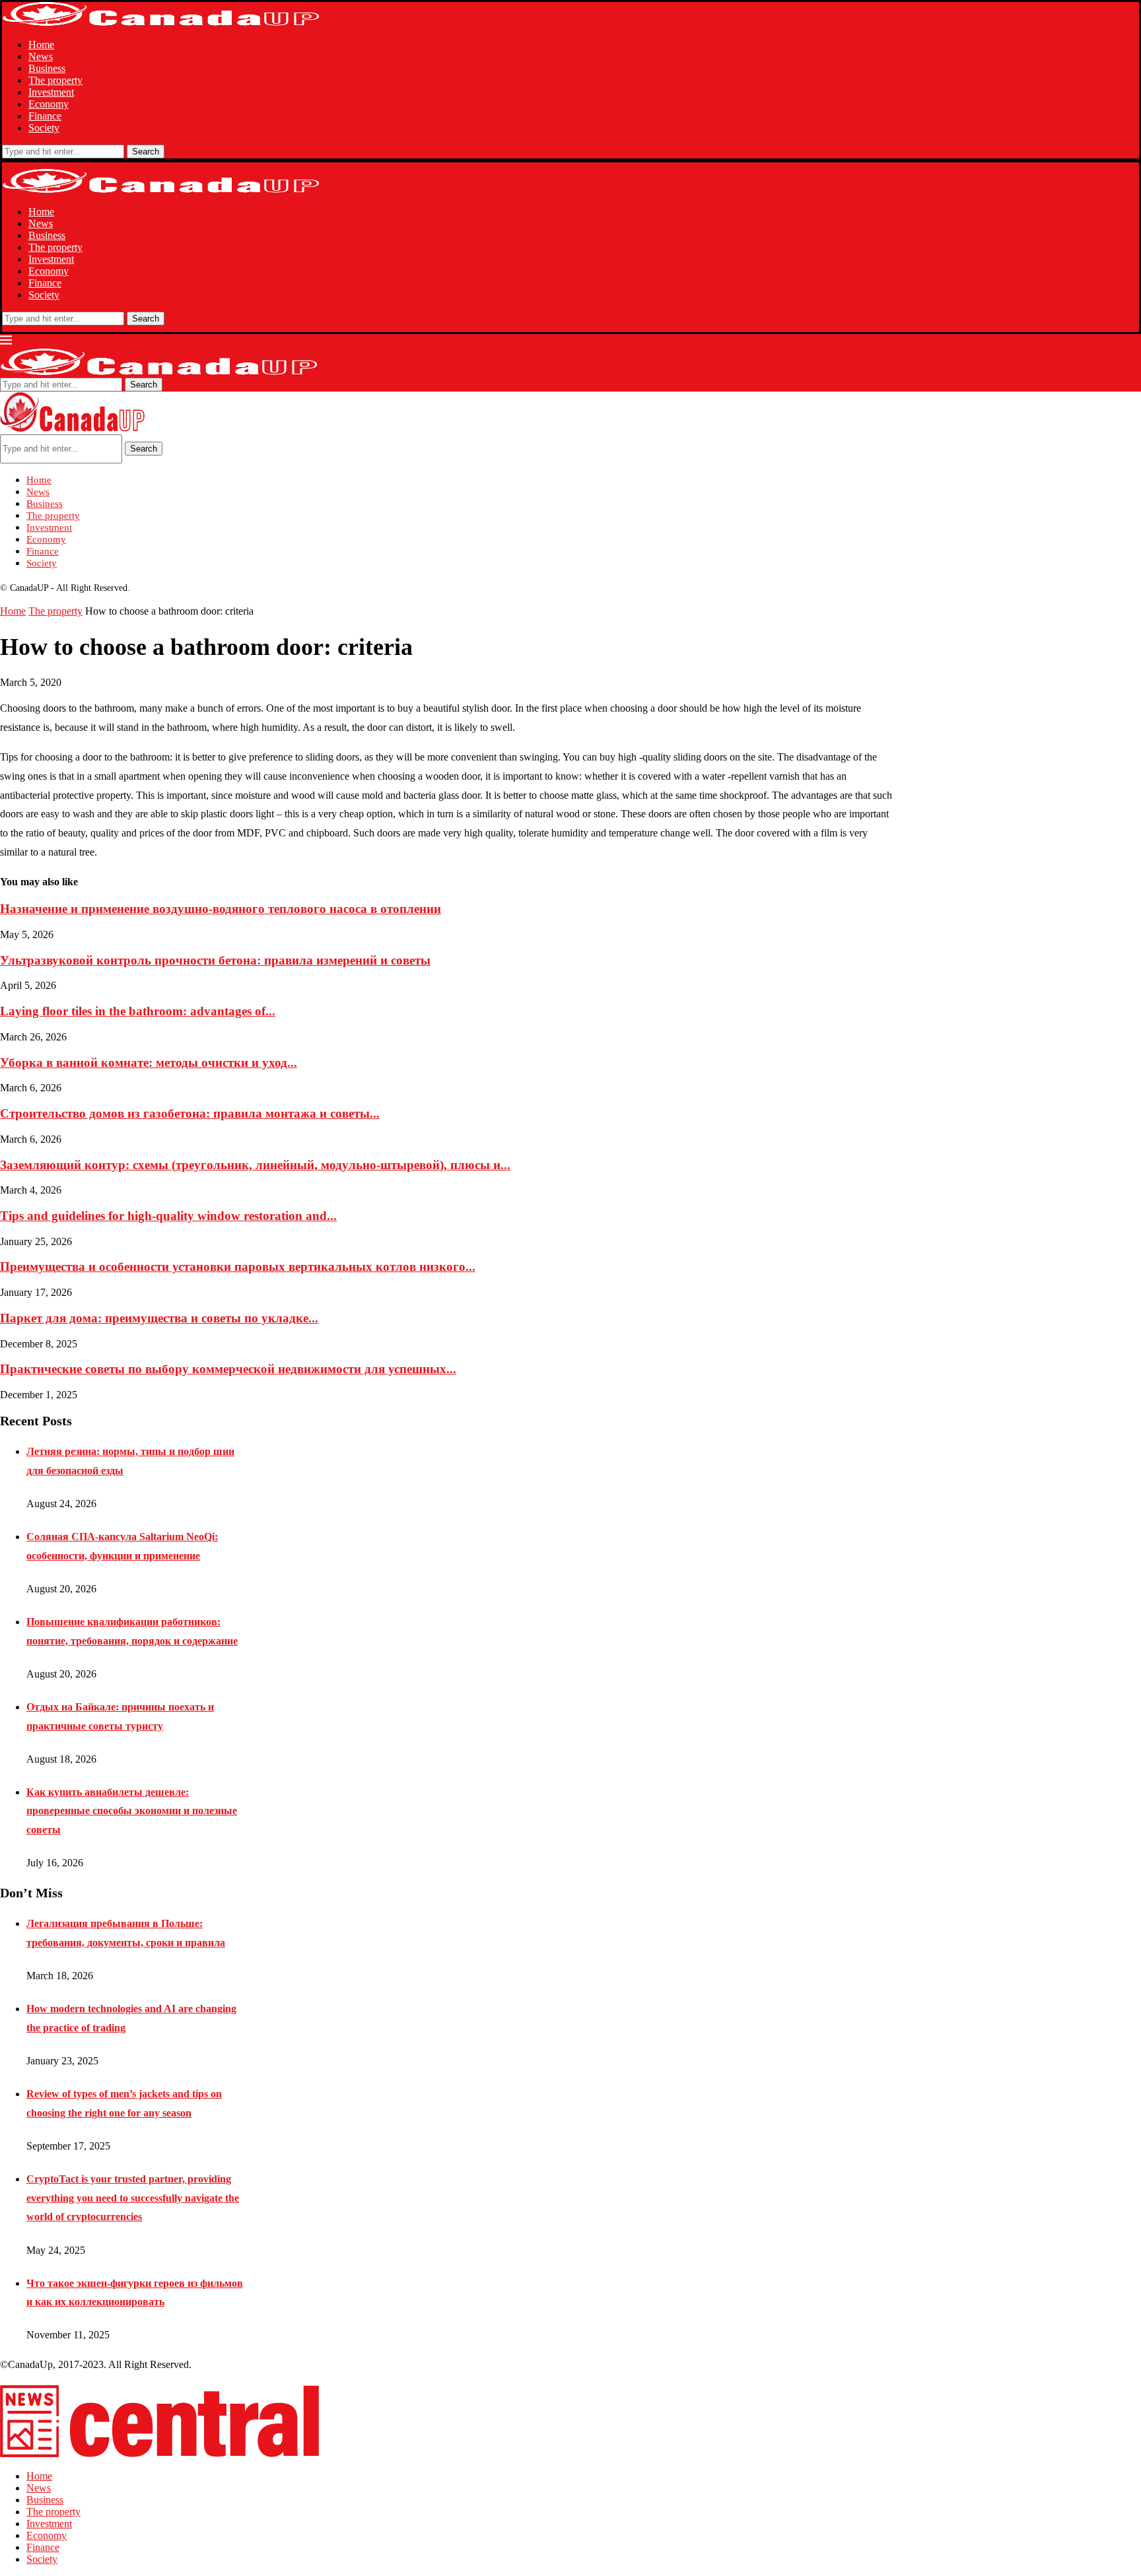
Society (44, 128)
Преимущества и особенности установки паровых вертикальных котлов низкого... (238, 1267)
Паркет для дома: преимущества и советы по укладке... (159, 1318)
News (41, 56)
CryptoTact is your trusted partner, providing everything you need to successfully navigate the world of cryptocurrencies (133, 2198)
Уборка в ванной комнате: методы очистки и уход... (149, 1063)
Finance (45, 116)
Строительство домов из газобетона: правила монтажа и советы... (190, 1113)
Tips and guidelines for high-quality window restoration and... (168, 1216)
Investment (51, 92)
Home (41, 45)
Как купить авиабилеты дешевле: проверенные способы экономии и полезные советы (132, 1811)
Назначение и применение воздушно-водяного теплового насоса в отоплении (221, 909)
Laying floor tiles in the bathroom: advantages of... (138, 1011)
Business (47, 68)
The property (55, 80)
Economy (49, 104)
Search (146, 152)
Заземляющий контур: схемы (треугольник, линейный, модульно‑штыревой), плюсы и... (255, 1165)
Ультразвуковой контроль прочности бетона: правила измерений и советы (215, 960)
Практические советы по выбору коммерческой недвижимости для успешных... (228, 1369)
